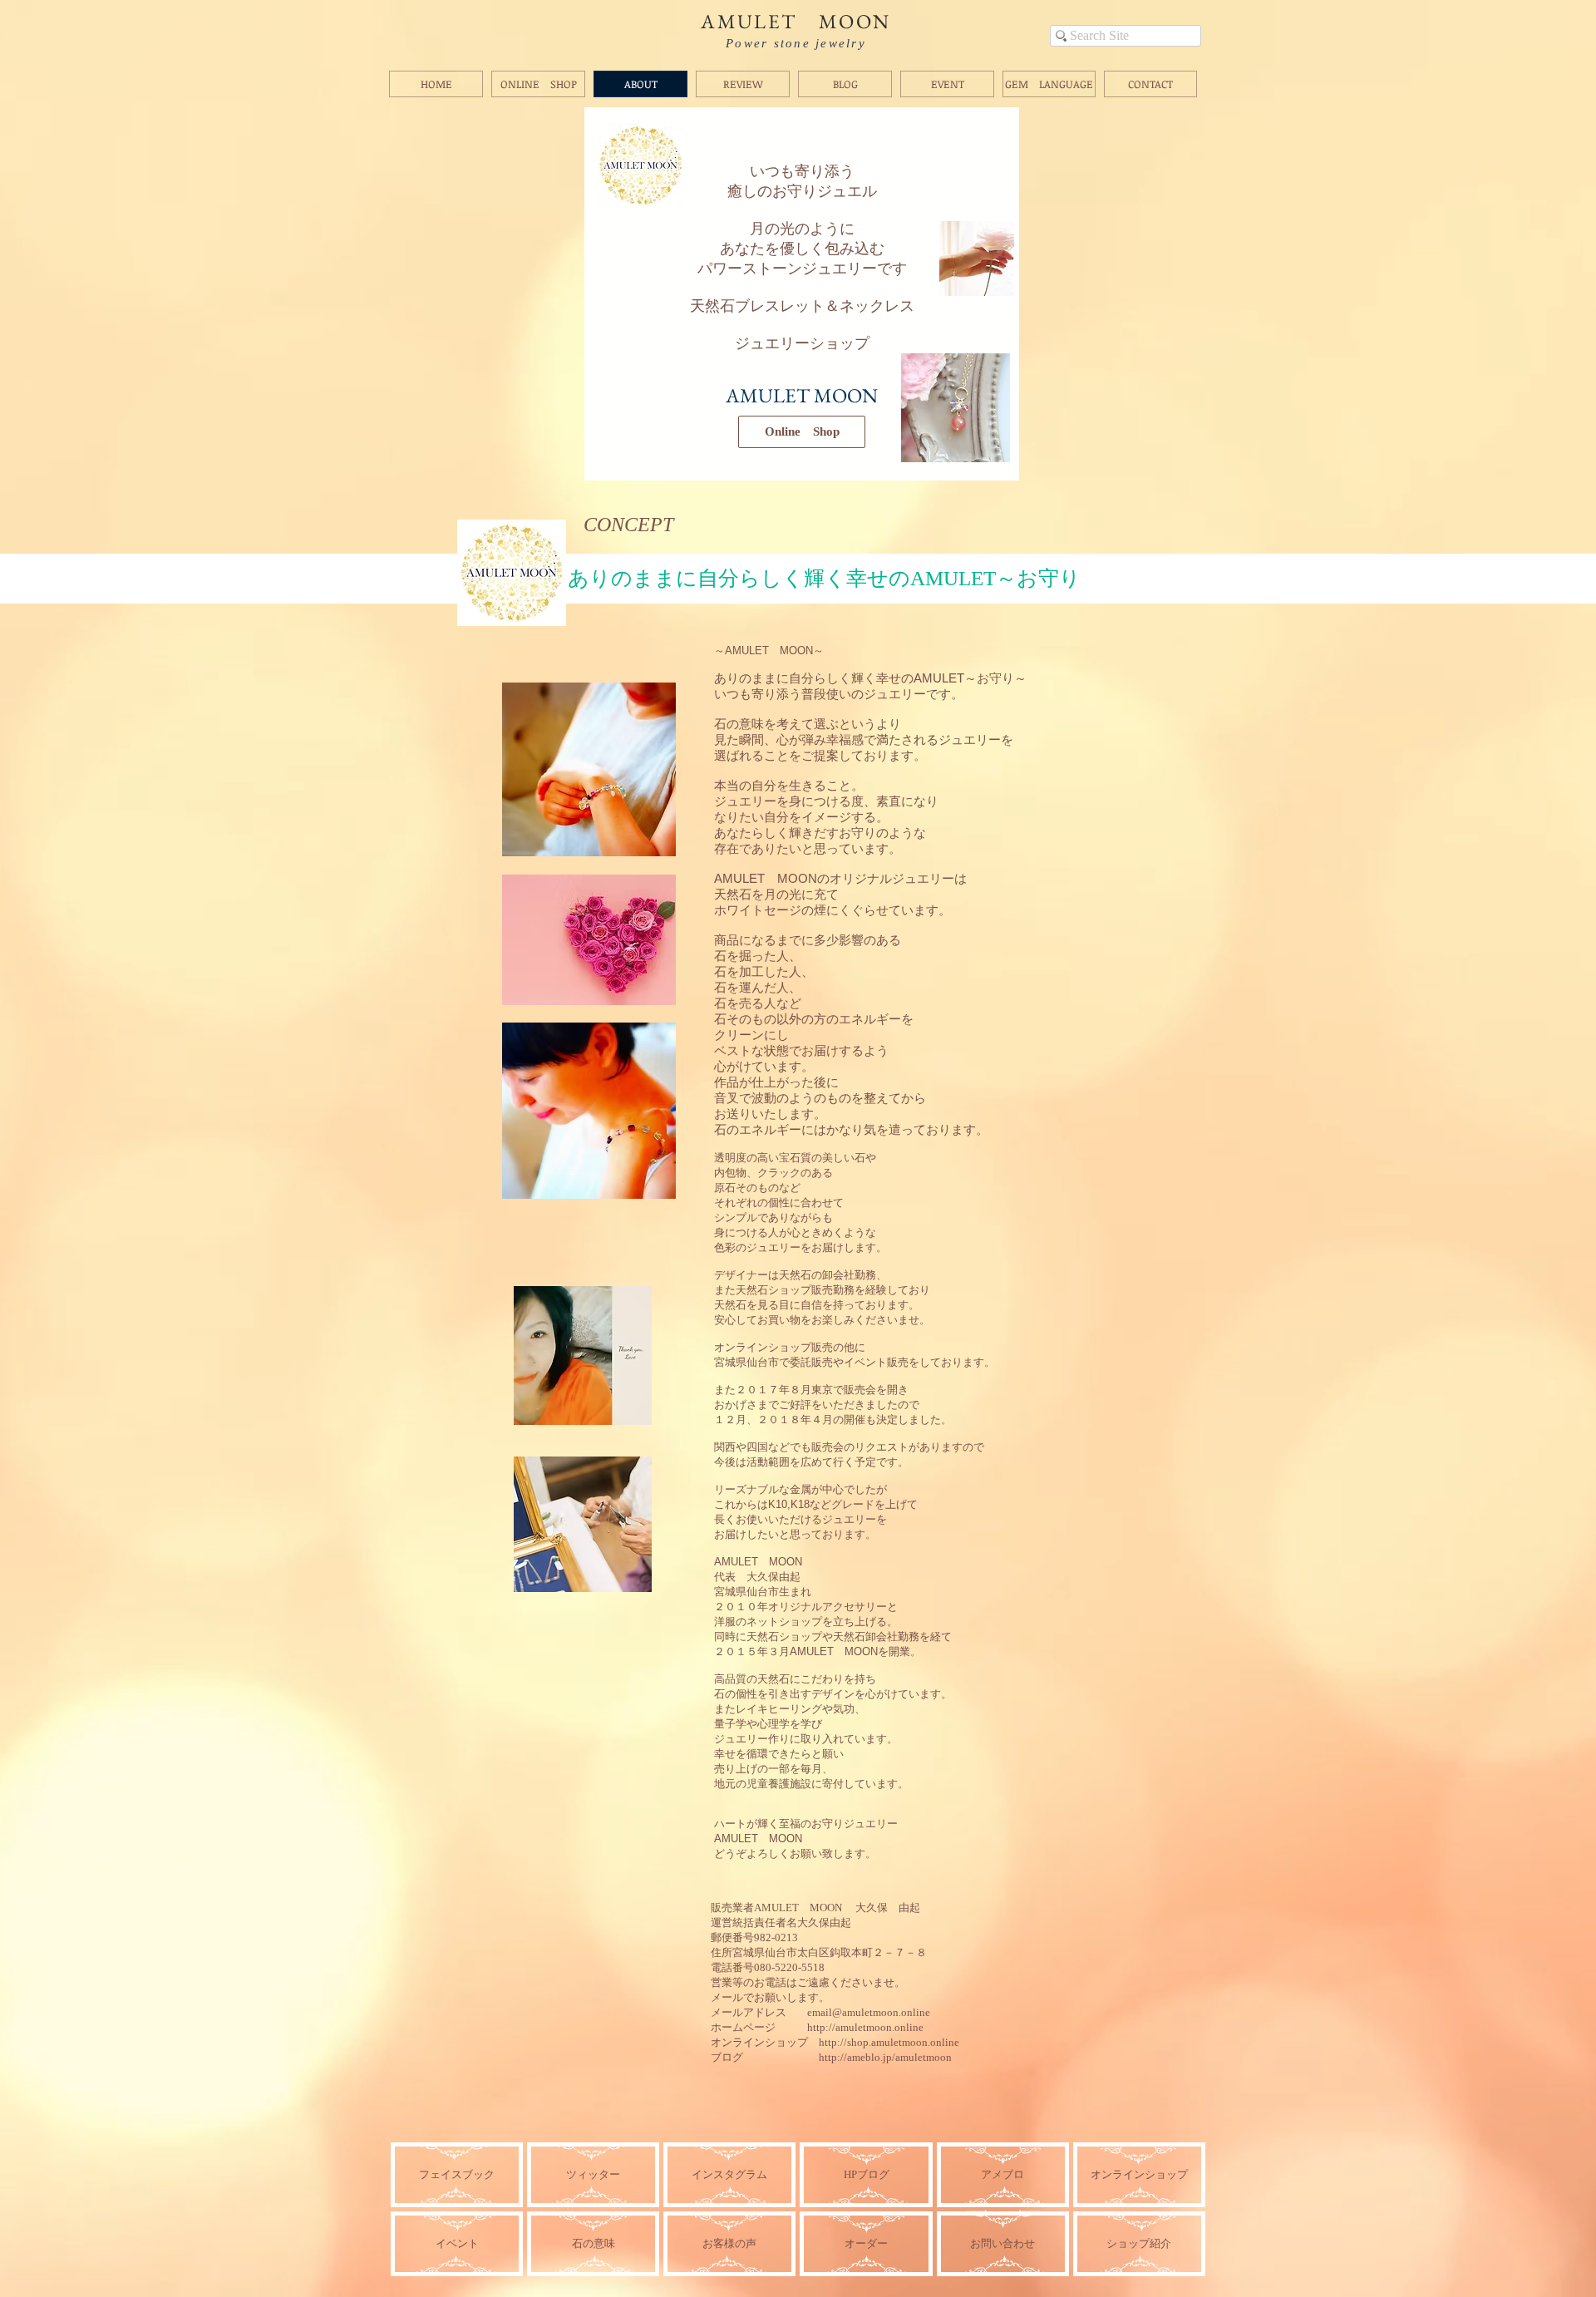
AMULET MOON (796, 21)
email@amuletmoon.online (869, 2012)
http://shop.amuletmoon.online (889, 2042)
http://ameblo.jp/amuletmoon (885, 2057)
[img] (866, 2244)
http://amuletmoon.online (865, 2027)
